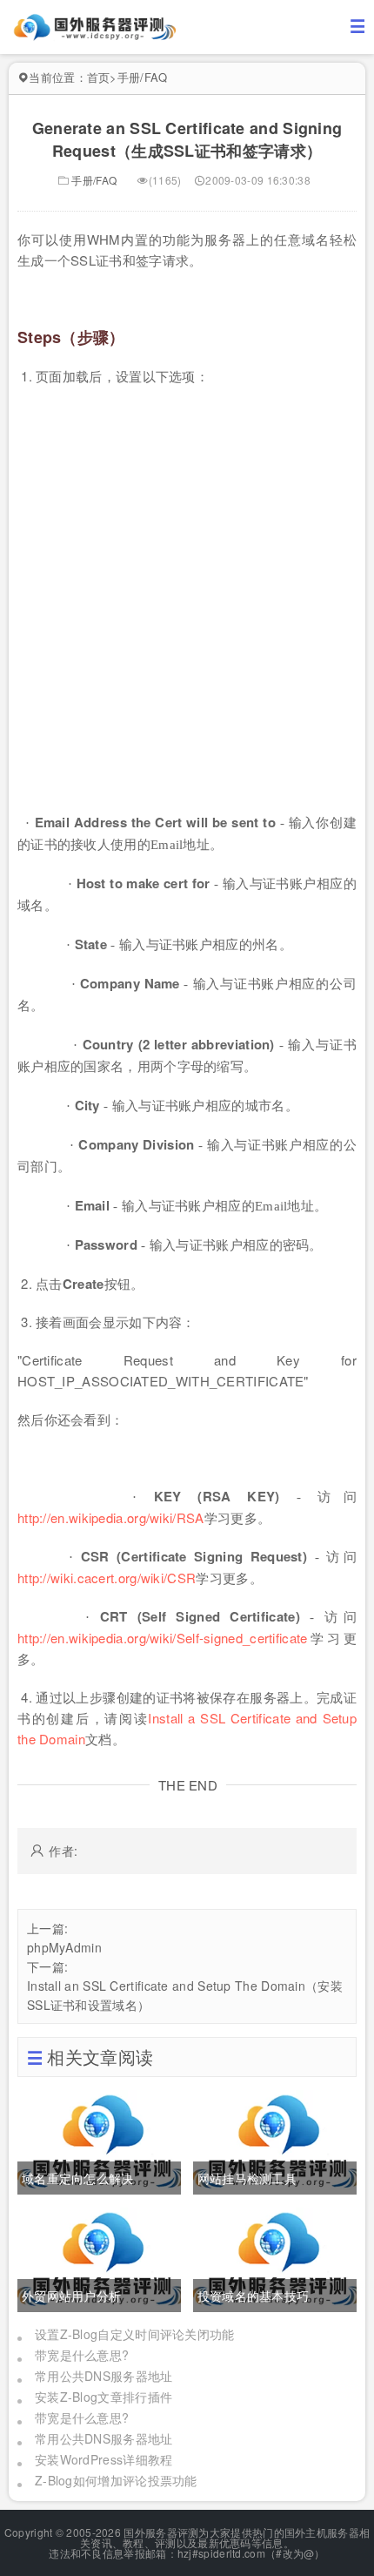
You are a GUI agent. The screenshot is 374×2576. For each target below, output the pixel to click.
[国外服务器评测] (96, 25)
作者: (63, 1851)
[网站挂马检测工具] (275, 2141)
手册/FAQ (143, 77)
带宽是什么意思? (82, 2355)
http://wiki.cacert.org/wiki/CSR (107, 1578)
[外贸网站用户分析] (99, 2258)
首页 (99, 77)
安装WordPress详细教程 (104, 2459)
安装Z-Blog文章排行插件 (104, 2397)
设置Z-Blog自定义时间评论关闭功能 (135, 2334)
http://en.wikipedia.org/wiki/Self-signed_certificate (163, 1638)
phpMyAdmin (64, 1947)
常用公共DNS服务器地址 (104, 2376)
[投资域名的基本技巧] (275, 2258)
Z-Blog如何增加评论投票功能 (116, 2480)
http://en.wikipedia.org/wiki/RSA (111, 1517)
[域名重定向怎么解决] (99, 2141)
